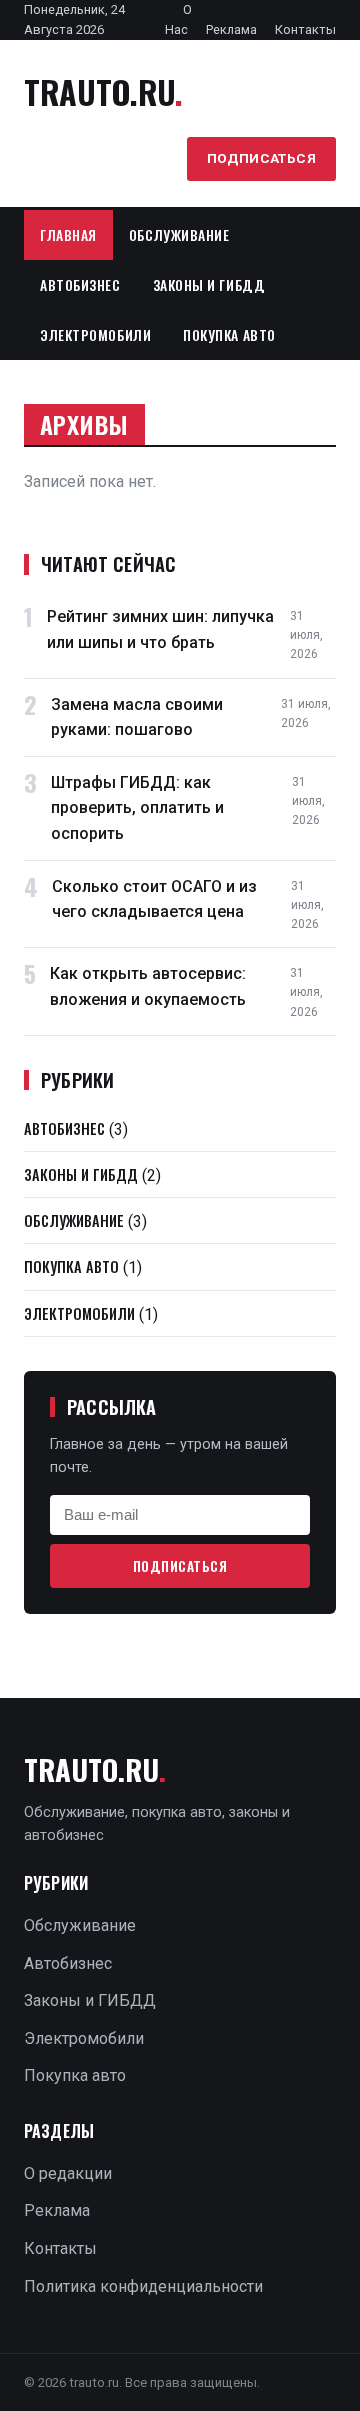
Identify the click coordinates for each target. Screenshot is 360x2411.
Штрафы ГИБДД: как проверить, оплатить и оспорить (137, 808)
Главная (68, 235)
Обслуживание (179, 235)
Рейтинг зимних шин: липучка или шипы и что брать (160, 629)
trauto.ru (103, 91)
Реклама (231, 29)
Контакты (305, 29)
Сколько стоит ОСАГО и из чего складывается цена (154, 899)
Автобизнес (80, 285)
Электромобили (95, 335)
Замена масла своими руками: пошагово (137, 717)
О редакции (68, 2173)
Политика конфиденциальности (143, 2286)
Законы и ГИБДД (209, 285)
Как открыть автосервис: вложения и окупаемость (148, 986)
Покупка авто (229, 335)
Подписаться (262, 158)
